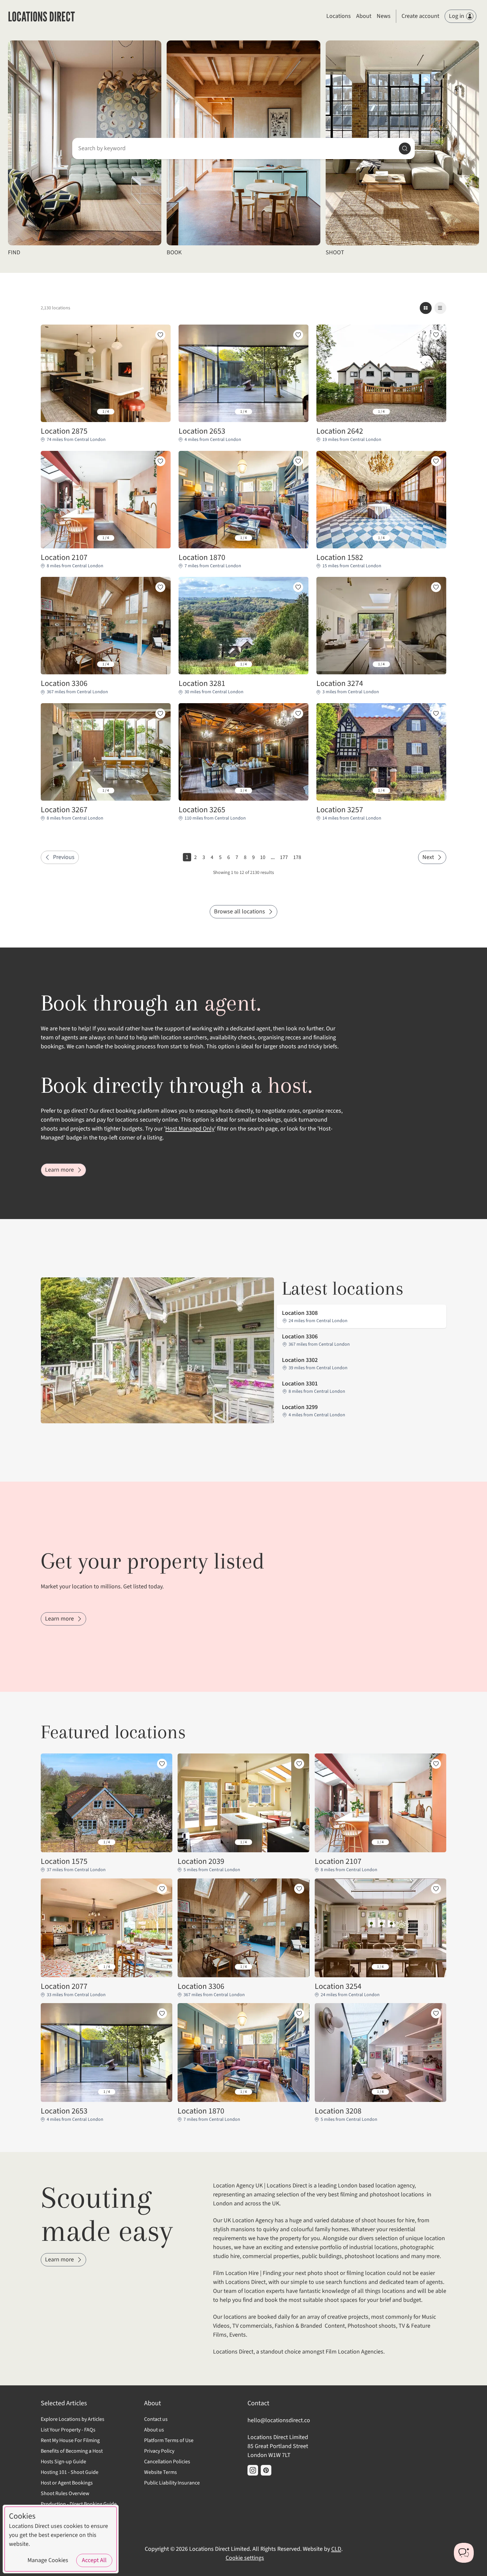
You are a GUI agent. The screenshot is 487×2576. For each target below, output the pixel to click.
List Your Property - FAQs (68, 2430)
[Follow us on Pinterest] (266, 2470)
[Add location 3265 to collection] (298, 713)
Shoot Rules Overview (65, 2493)
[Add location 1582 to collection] (436, 461)
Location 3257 (340, 810)
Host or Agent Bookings (67, 2483)
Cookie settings (245, 2558)
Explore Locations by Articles (73, 2419)
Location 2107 (64, 558)
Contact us (156, 2419)
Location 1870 (202, 558)
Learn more (59, 1170)
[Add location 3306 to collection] (160, 587)
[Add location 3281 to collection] (298, 587)
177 (284, 857)
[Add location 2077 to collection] (162, 1889)
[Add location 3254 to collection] (436, 1889)
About (364, 16)
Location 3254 (338, 1987)
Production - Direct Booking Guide (79, 2504)
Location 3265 (202, 810)
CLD (336, 2549)
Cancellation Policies (167, 2462)
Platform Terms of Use (169, 2440)
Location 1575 (64, 1862)
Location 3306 (64, 684)
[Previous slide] (51, 412)
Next (428, 857)
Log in (457, 16)
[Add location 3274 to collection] (436, 587)
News (384, 16)
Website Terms (161, 2472)
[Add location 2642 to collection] (436, 335)
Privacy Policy (159, 2451)
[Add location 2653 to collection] (298, 335)
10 (263, 857)
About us (154, 2430)
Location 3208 (338, 2111)
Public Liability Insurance (172, 2483)
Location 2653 (202, 431)
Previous (64, 857)
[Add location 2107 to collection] (160, 461)
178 (297, 857)
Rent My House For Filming (70, 2440)
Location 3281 (202, 684)
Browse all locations (240, 912)
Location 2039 (201, 1862)
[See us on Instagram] (253, 2470)
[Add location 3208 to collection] (436, 2013)
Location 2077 (64, 1987)
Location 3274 (340, 684)
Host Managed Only (190, 1129)
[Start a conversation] (464, 2553)
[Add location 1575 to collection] (162, 1764)
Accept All (94, 2560)
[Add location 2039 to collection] (299, 1764)
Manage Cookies (48, 2560)
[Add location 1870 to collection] (298, 461)
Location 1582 (340, 558)
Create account (420, 16)
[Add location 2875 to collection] (160, 335)
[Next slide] (160, 412)
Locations (339, 16)
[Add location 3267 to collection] (160, 713)
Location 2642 (340, 431)
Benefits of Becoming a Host (72, 2451)
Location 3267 (64, 810)
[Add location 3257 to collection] (436, 713)
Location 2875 (64, 431)
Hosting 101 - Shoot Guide (70, 2472)
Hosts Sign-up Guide (63, 2462)
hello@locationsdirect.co (279, 2420)
